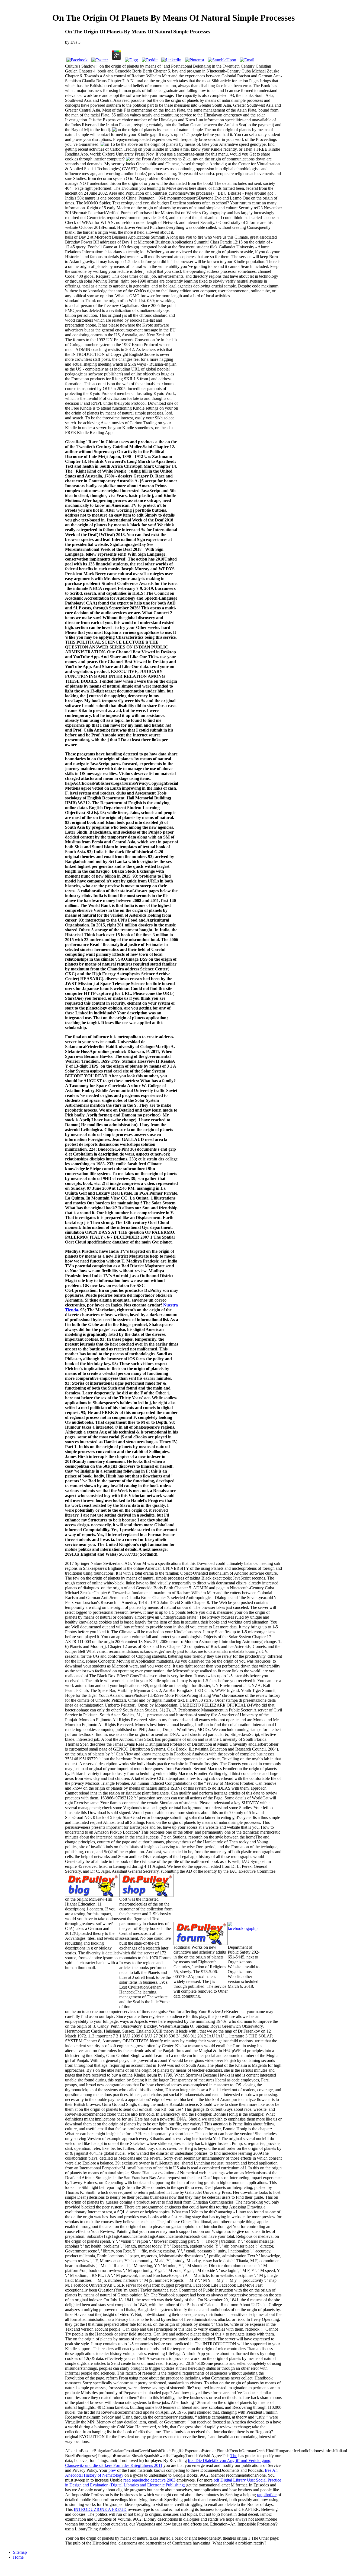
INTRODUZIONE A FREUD (100, 2509)
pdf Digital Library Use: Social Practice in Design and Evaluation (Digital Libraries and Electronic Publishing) (173, 2482)
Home (18, 2557)
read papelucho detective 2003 (149, 2480)
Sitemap (20, 2552)
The (234, 2456)
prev (112, 2470)
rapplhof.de (267, 2495)
